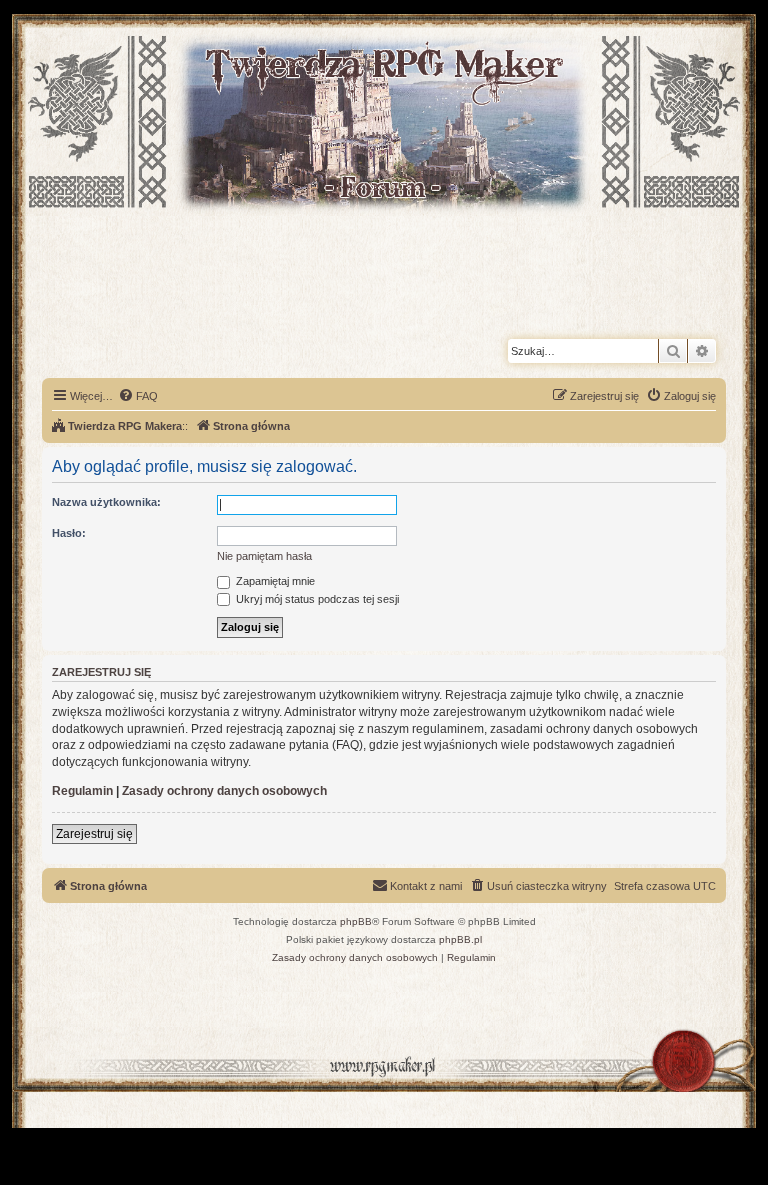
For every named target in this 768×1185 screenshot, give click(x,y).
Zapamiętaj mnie (274, 581)
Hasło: (69, 533)
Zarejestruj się (94, 834)
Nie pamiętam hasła (264, 556)
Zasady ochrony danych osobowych (224, 791)
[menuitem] (138, 396)
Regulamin (82, 791)
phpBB (356, 921)
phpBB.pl (460, 939)
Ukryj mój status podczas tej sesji (316, 599)
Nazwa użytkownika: (106, 502)
